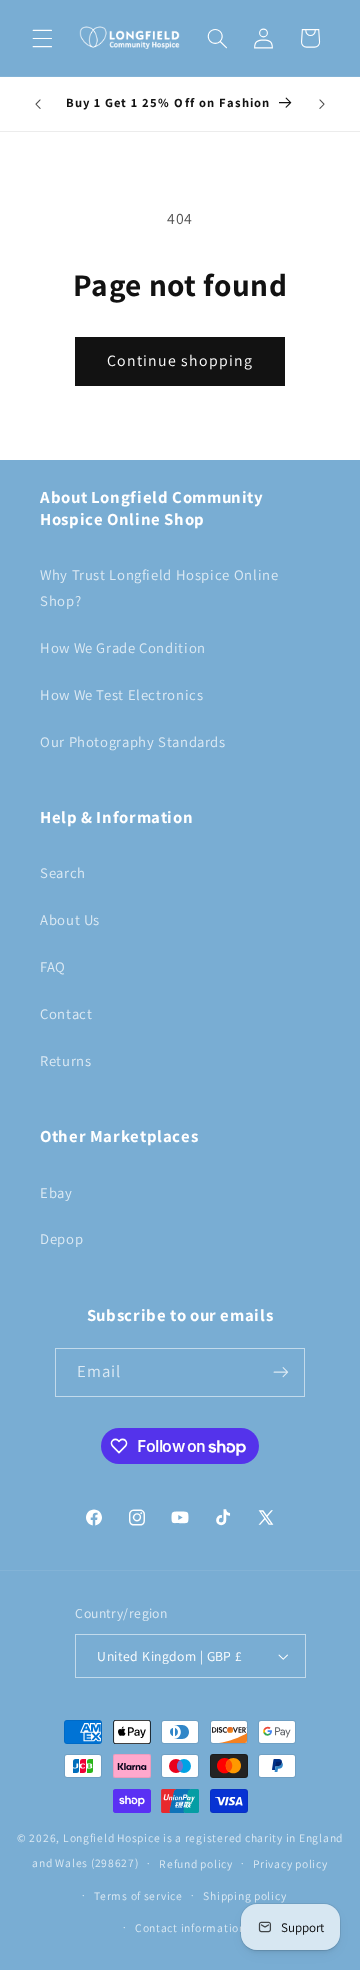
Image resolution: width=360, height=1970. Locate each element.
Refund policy (196, 1863)
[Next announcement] (322, 104)
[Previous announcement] (38, 104)
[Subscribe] (281, 1372)
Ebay (56, 1192)
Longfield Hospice (112, 1837)
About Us (70, 919)
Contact (66, 1013)
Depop (61, 1238)
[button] (42, 38)
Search (63, 872)
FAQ (53, 966)
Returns (65, 1060)
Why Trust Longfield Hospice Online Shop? (159, 587)
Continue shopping (180, 360)
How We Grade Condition (123, 647)
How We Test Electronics (122, 694)
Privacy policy (290, 1863)
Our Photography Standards (133, 741)
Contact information (190, 1927)
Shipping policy (244, 1895)
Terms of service (138, 1895)
